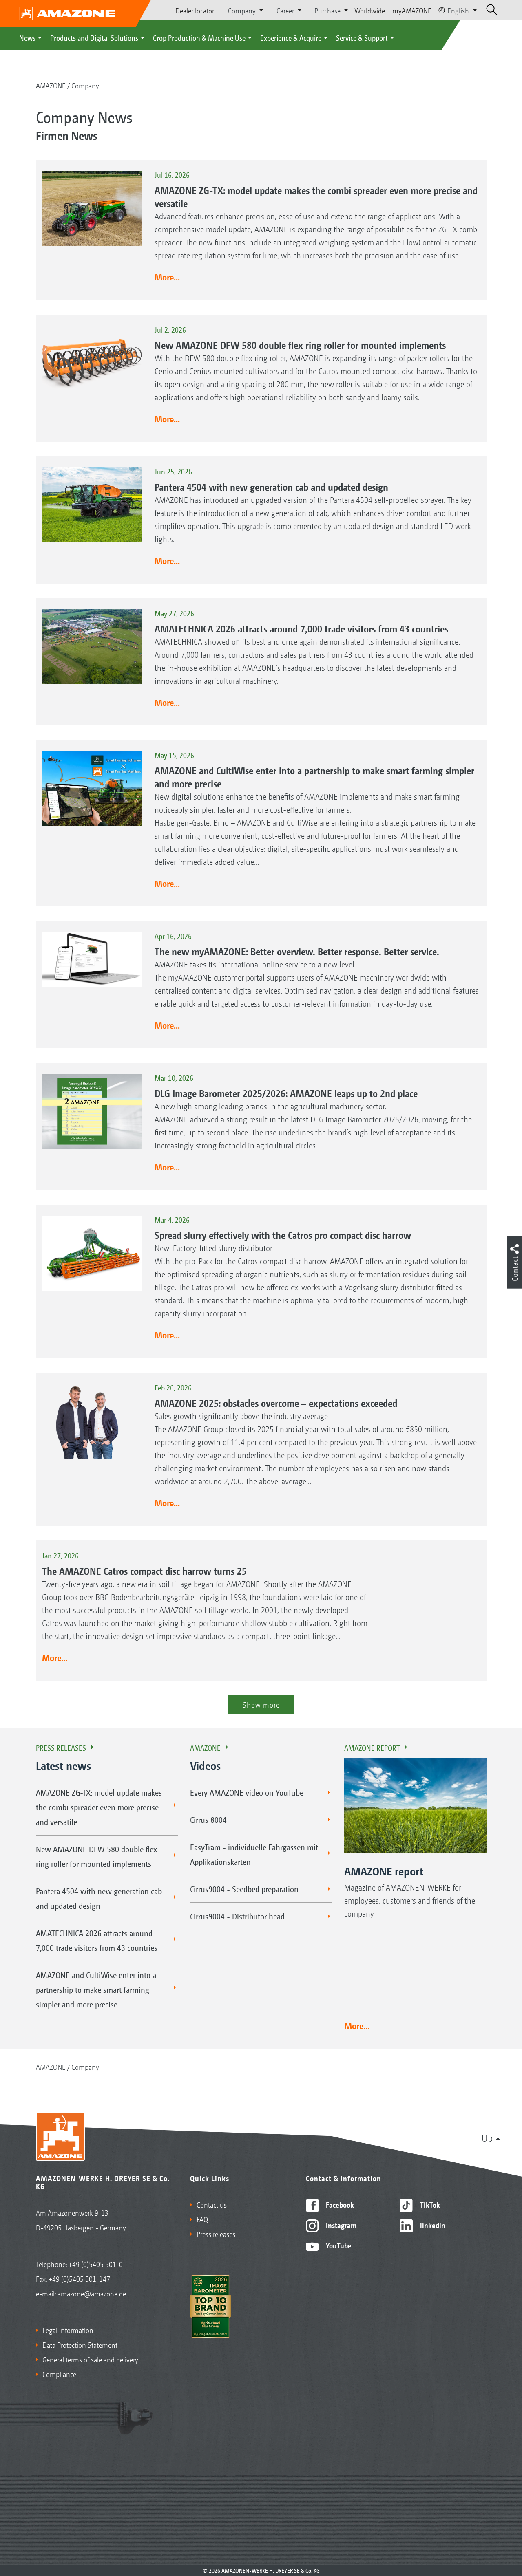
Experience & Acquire (291, 37)
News (27, 37)
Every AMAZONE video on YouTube (247, 1792)
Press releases (61, 1747)
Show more (261, 1704)
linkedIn (432, 2225)
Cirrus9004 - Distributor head (237, 1916)
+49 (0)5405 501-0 (96, 2264)
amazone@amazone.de (92, 2293)
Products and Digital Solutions (94, 37)
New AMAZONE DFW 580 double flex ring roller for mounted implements (96, 1856)
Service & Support (362, 37)
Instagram (340, 2225)
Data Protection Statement (80, 2345)
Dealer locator (195, 10)
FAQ (202, 2219)
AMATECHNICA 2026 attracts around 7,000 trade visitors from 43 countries (97, 1940)
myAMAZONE (412, 10)
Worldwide (370, 10)
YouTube (338, 2245)
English (458, 10)
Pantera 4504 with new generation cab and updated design (99, 1898)
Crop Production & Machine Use (199, 37)
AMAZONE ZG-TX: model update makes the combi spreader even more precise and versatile (99, 1807)
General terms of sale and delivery (90, 2359)
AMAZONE (51, 85)
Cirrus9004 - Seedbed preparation (244, 1889)
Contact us (212, 2204)
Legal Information (68, 2330)
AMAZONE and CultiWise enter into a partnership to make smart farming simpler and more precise (96, 1990)
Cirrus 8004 (208, 1820)
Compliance (59, 2374)
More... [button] (167, 277)
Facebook (339, 2204)
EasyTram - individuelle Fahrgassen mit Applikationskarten (254, 1854)
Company (85, 85)
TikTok (429, 2204)
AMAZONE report (372, 1747)
